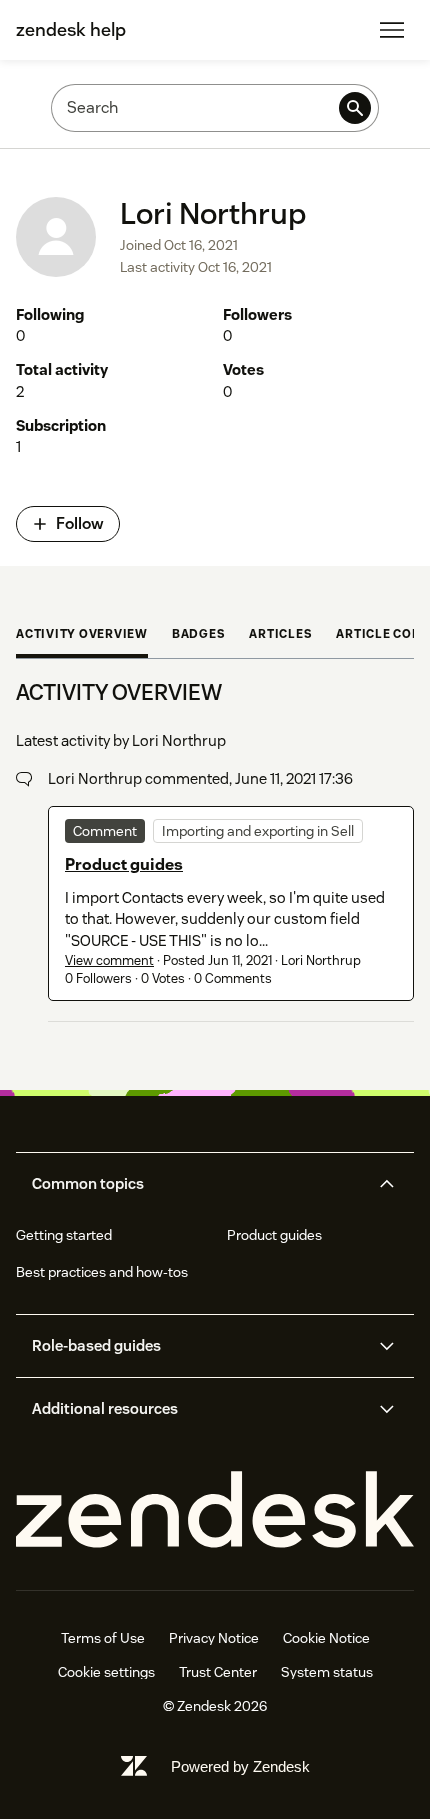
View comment (109, 960)
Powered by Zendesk (240, 1766)
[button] (198, 1184)
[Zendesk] (215, 1510)
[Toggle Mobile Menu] (392, 30)
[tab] (82, 636)
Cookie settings (106, 1672)
